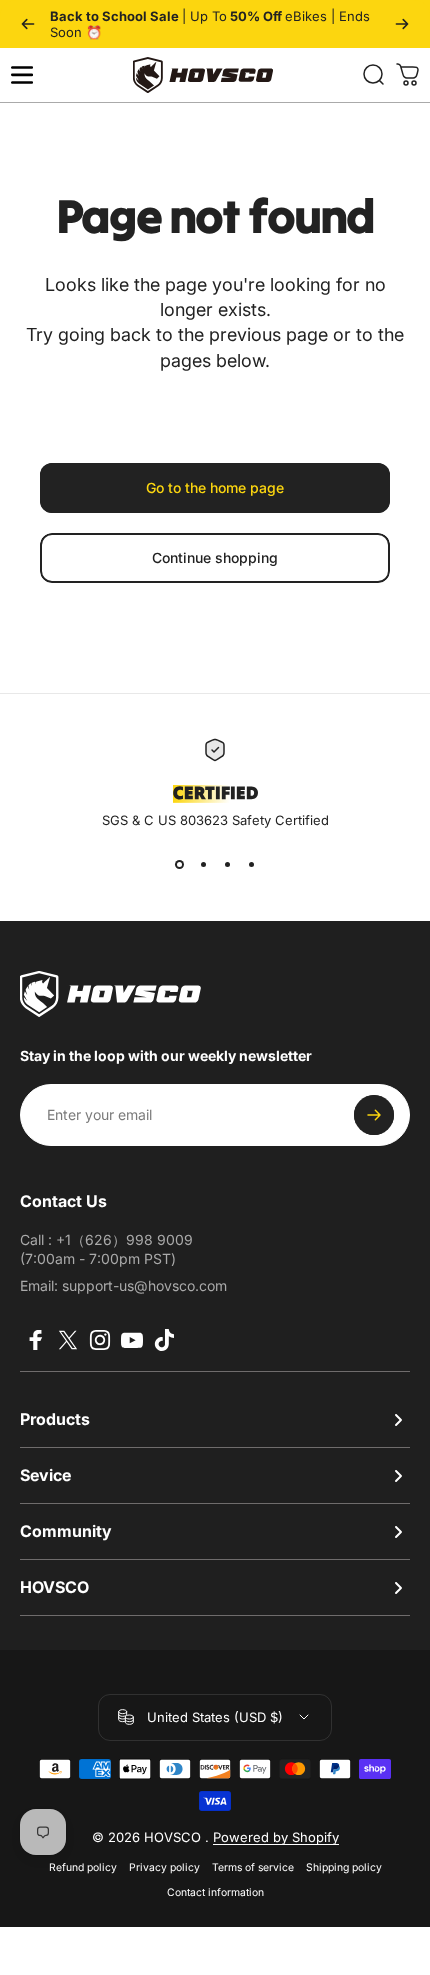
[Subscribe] (374, 1115)
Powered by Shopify (276, 1837)
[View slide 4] (251, 864)
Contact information (215, 1892)
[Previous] (28, 24)
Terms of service (253, 1867)
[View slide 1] (179, 864)
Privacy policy (164, 1867)
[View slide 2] (203, 864)
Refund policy (83, 1867)
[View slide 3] (227, 864)
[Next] (402, 24)
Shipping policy (344, 1867)
